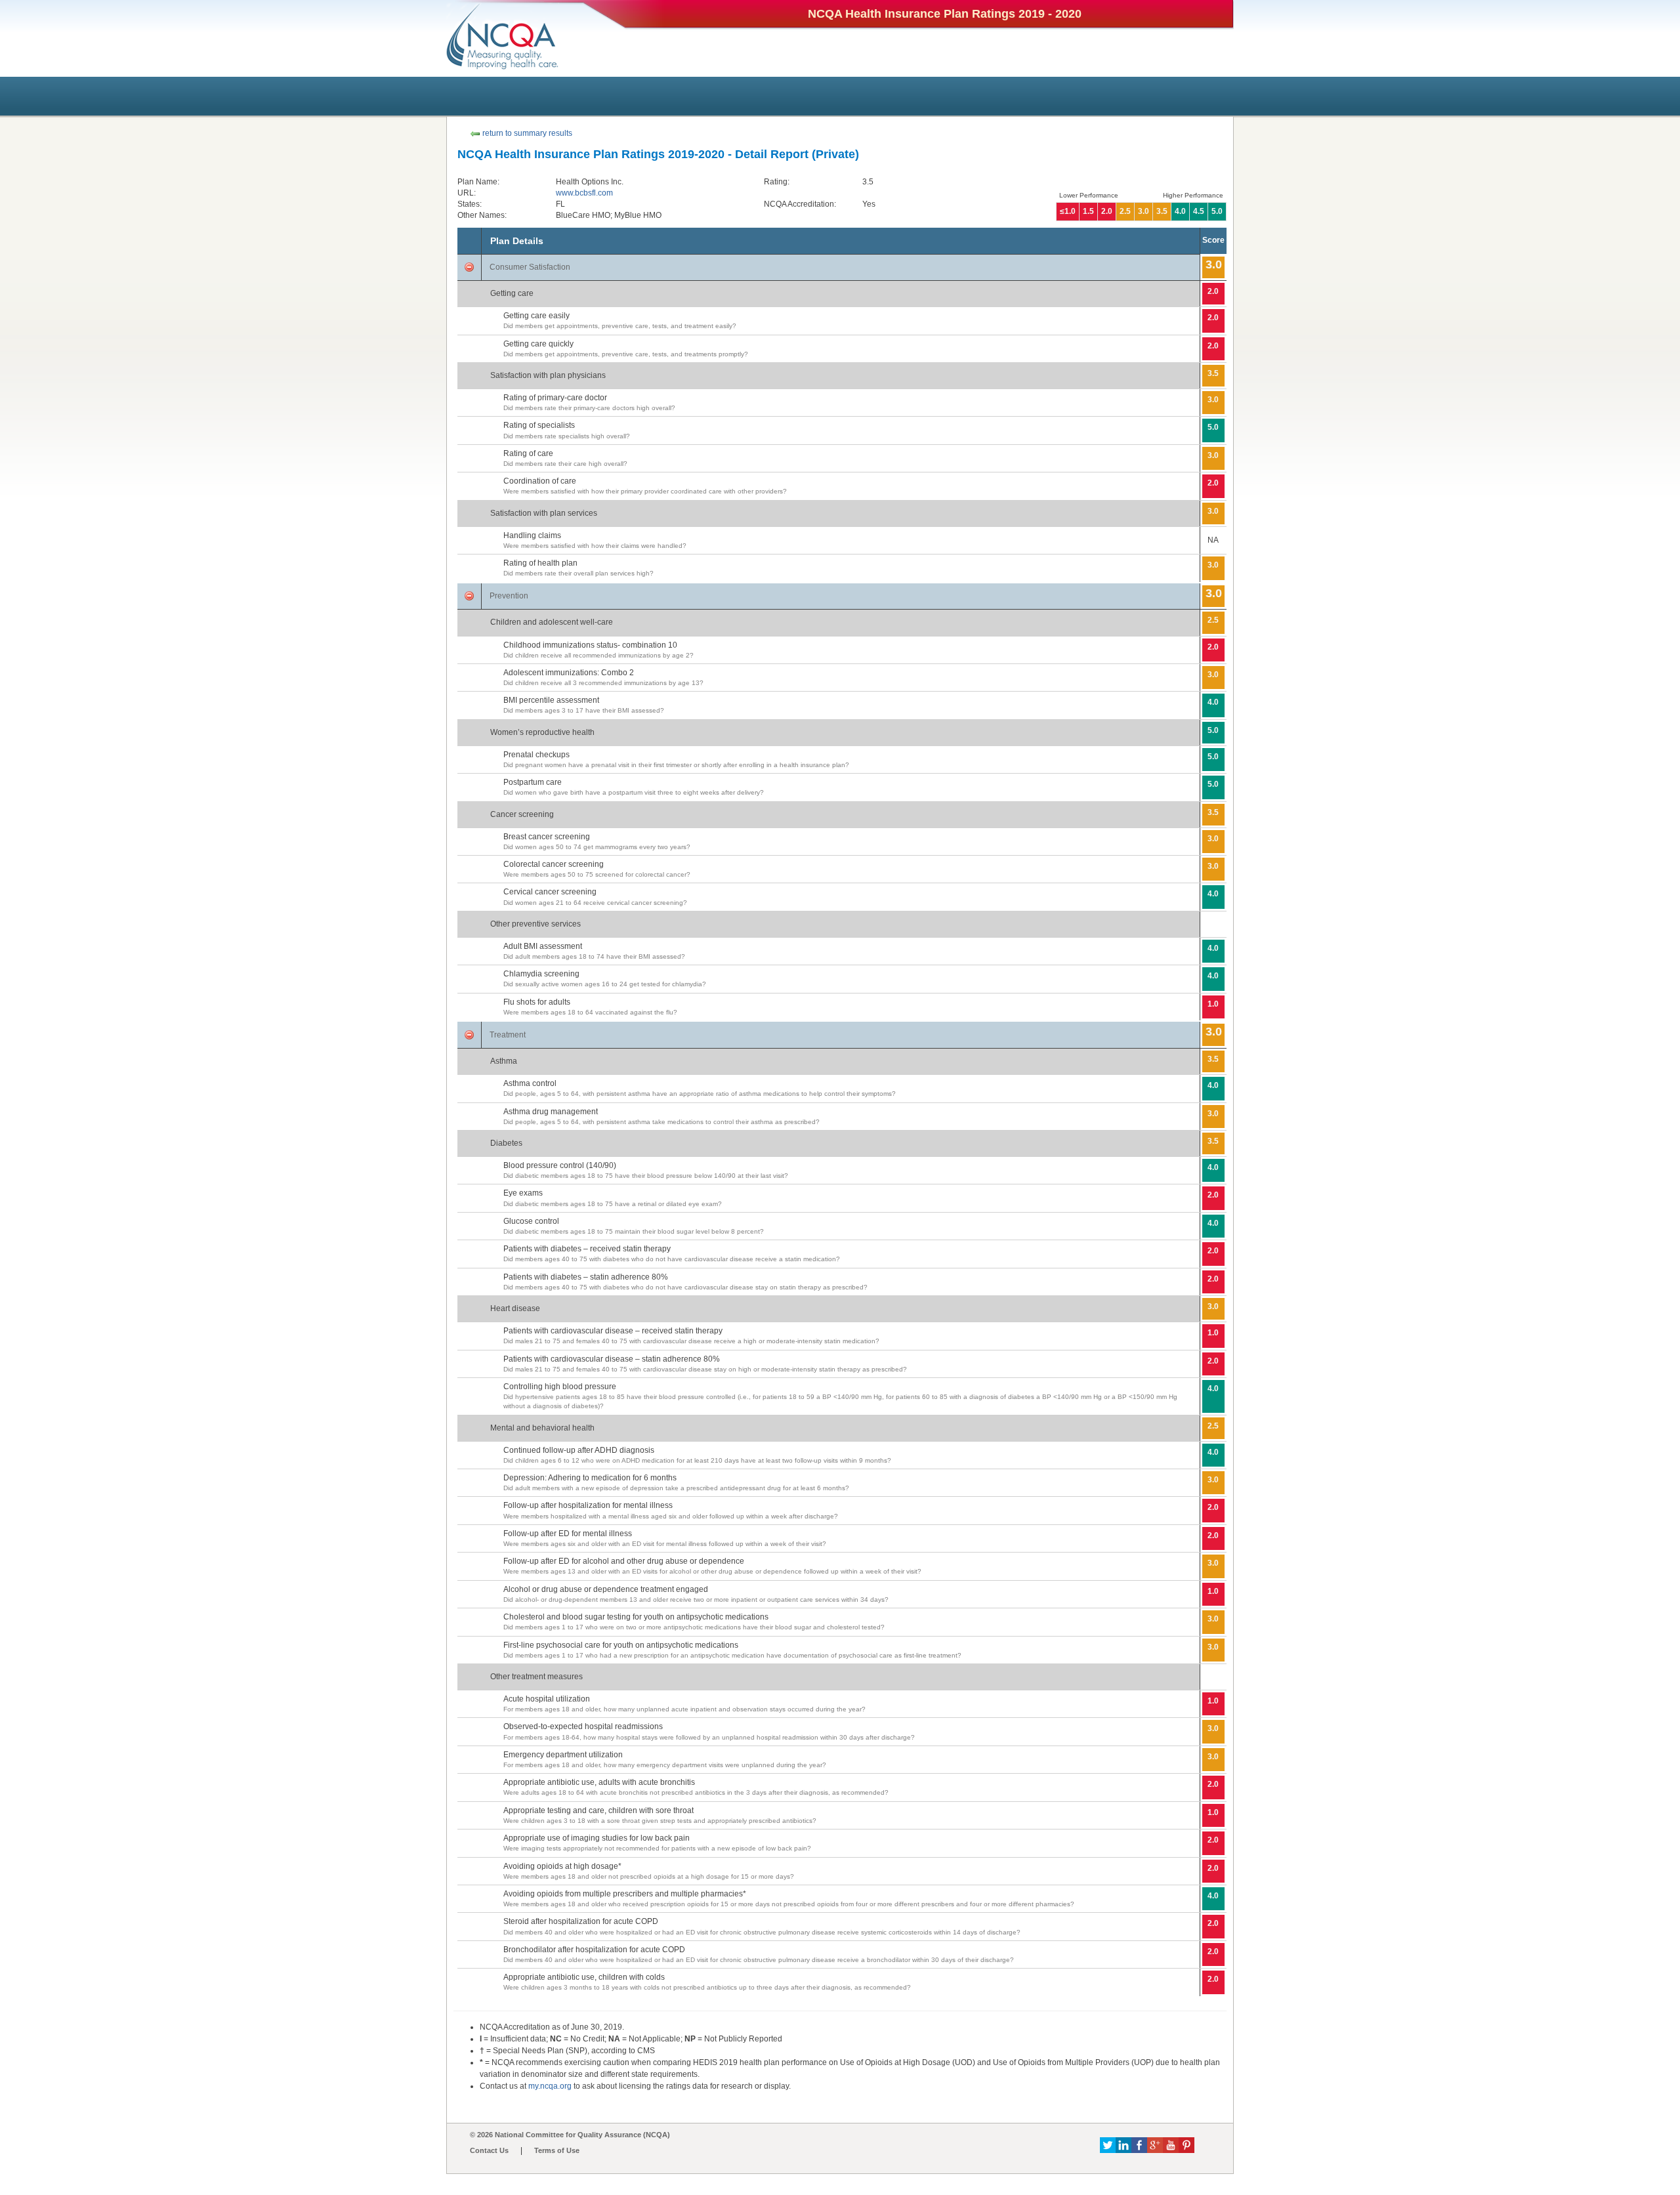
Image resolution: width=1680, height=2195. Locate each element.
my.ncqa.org (550, 2086)
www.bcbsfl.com (584, 193)
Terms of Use (557, 2150)
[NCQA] (503, 36)
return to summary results (526, 133)
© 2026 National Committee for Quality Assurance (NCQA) (570, 2135)
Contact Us (489, 2150)
